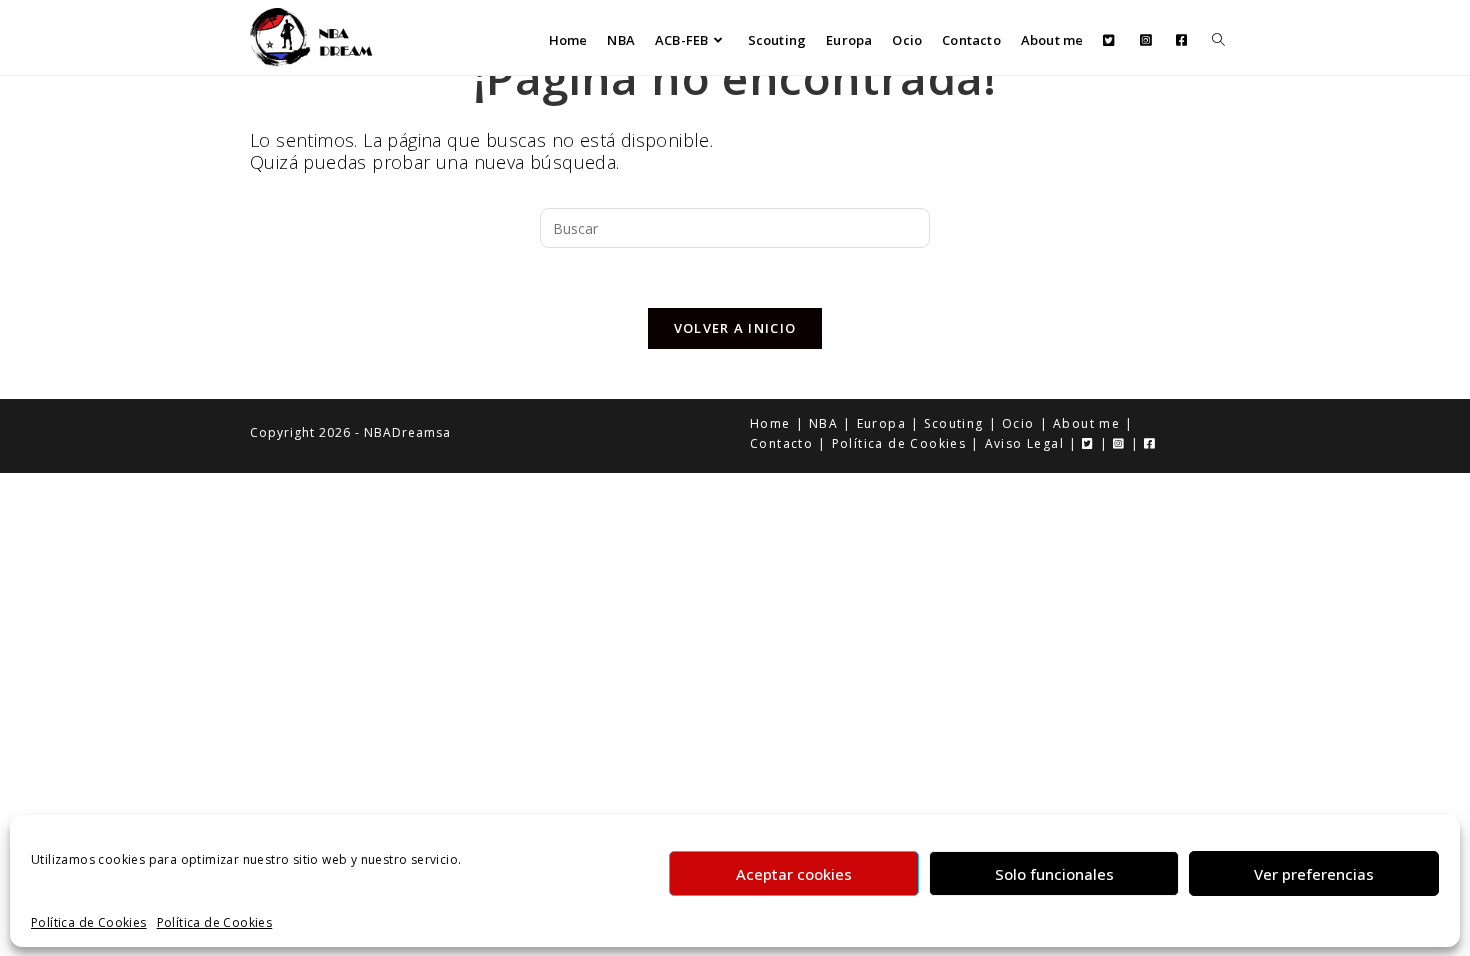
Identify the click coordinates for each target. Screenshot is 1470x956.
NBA (823, 423)
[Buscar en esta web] (735, 226)
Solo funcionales (1054, 873)
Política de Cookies (89, 923)
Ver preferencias (1314, 873)
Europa (881, 423)
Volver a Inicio (735, 328)
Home (770, 423)
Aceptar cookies (794, 873)
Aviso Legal (1024, 443)
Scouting (953, 423)
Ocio (1018, 423)
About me (1086, 423)
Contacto (781, 443)
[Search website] (1218, 40)
